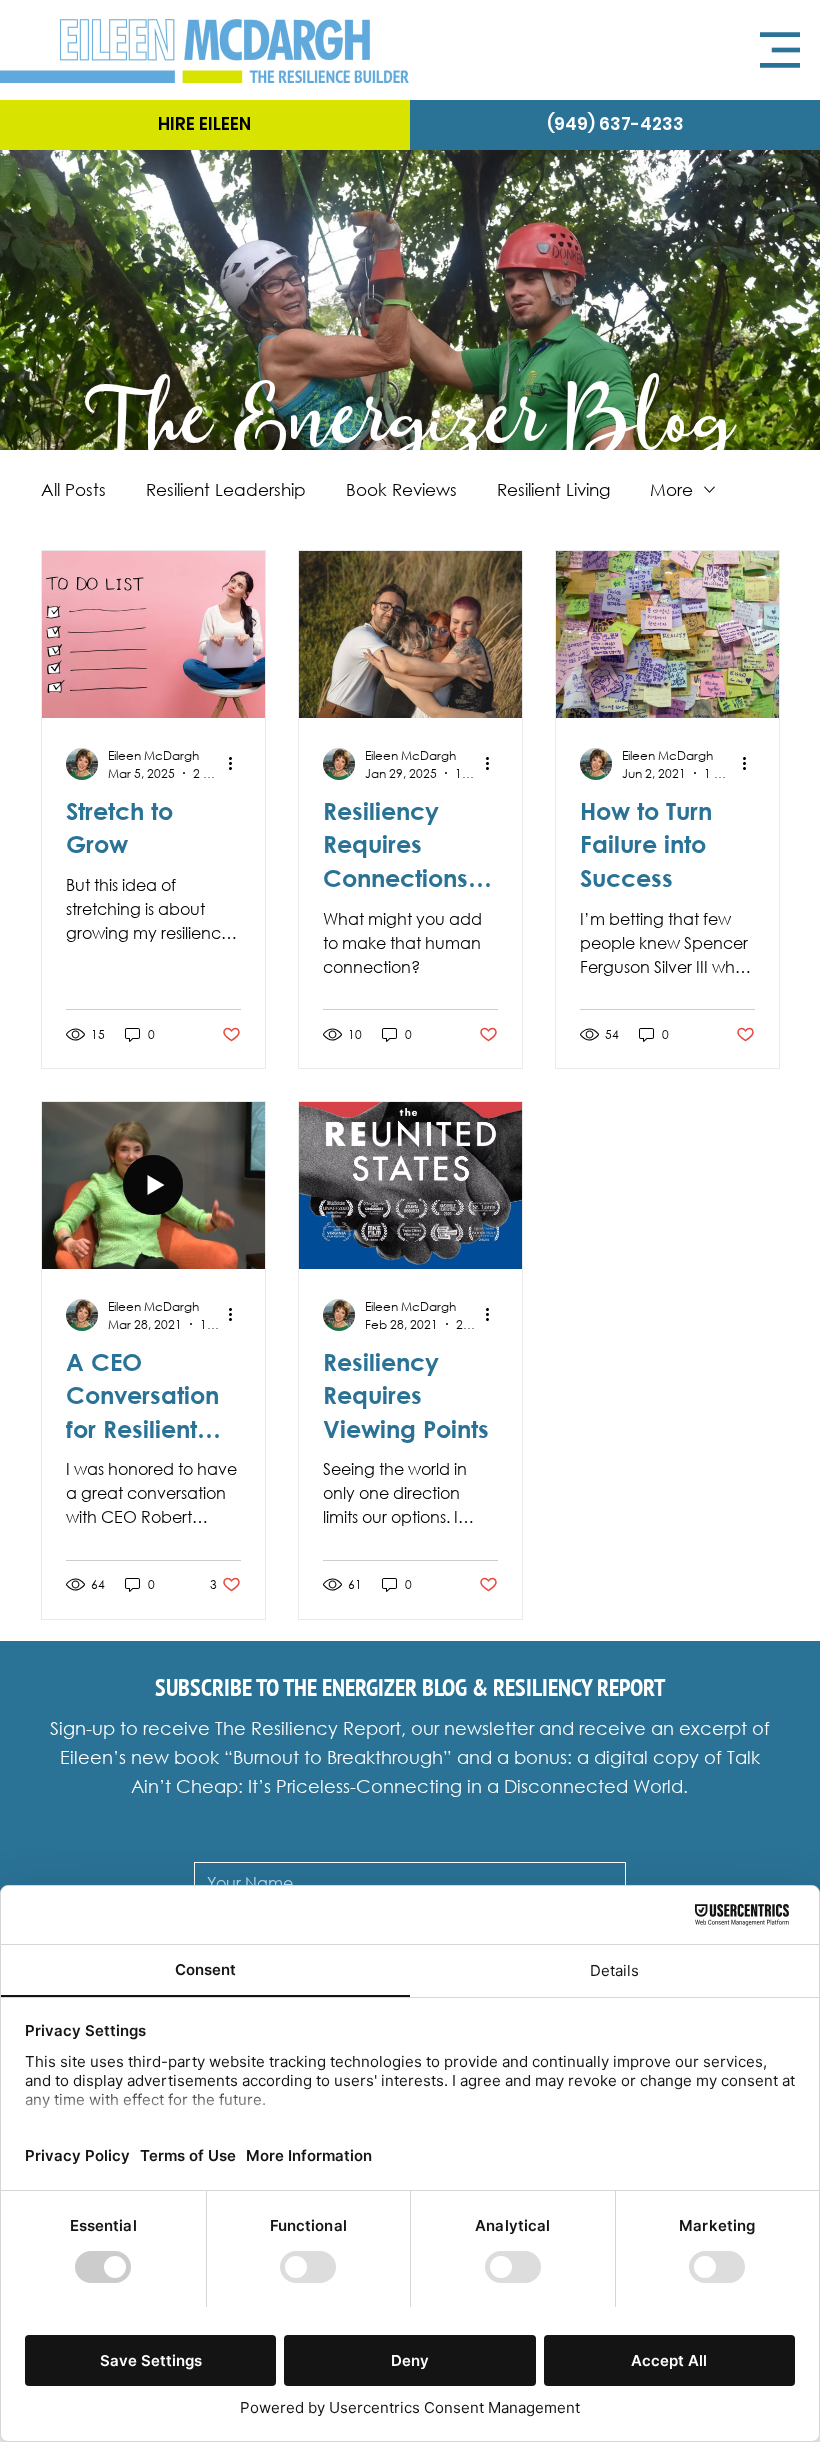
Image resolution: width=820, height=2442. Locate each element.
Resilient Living (553, 489)
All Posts (73, 489)
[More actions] (238, 764)
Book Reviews (401, 489)
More (671, 489)
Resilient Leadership (226, 489)
